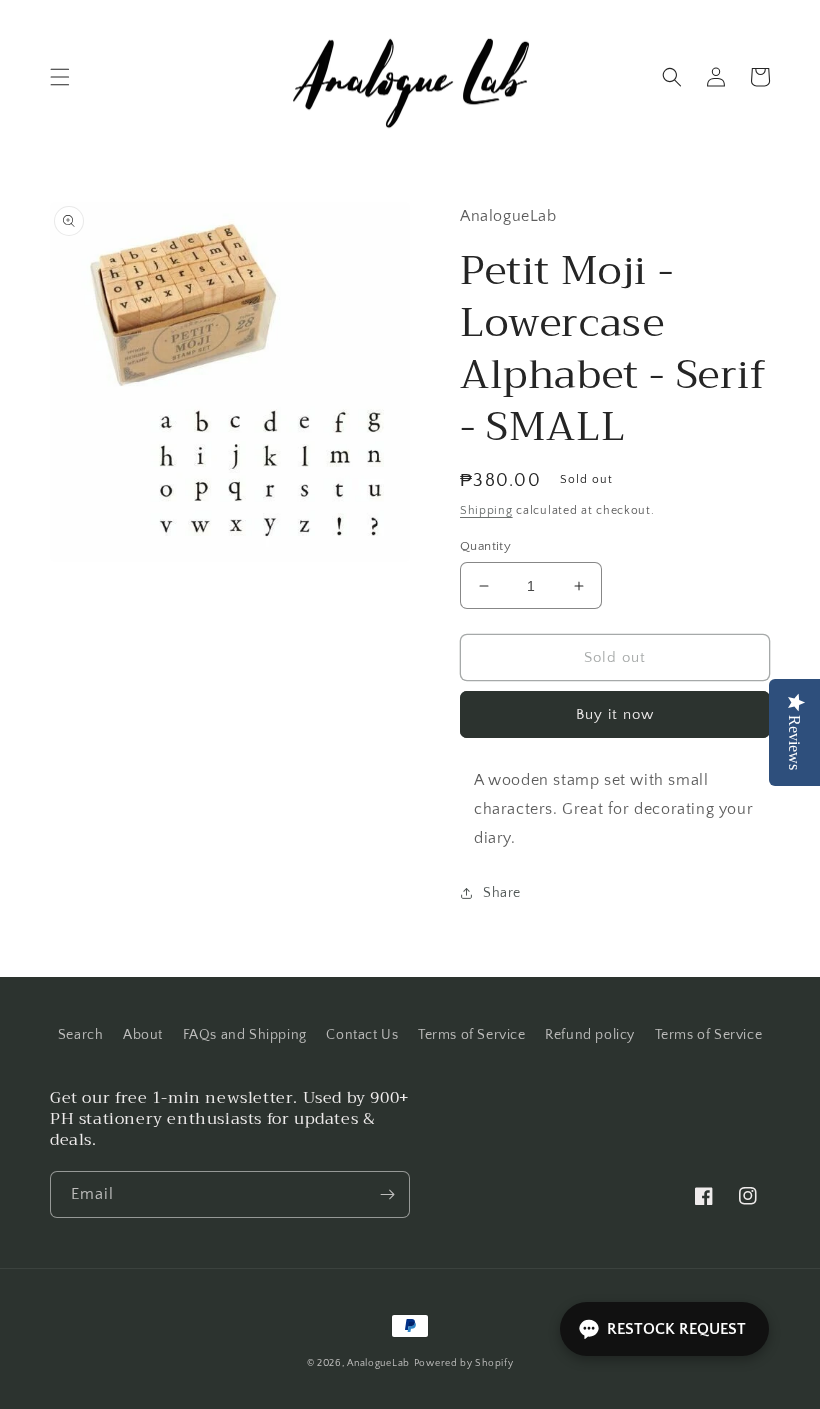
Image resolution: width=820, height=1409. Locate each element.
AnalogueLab (378, 1363)
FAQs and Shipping (245, 1035)
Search (81, 1035)
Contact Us (362, 1035)
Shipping (486, 510)
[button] (60, 77)
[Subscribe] (387, 1194)
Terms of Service (472, 1035)
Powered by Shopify (464, 1363)
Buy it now (615, 714)
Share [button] (502, 893)
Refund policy (590, 1035)
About (143, 1035)
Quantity (485, 546)
